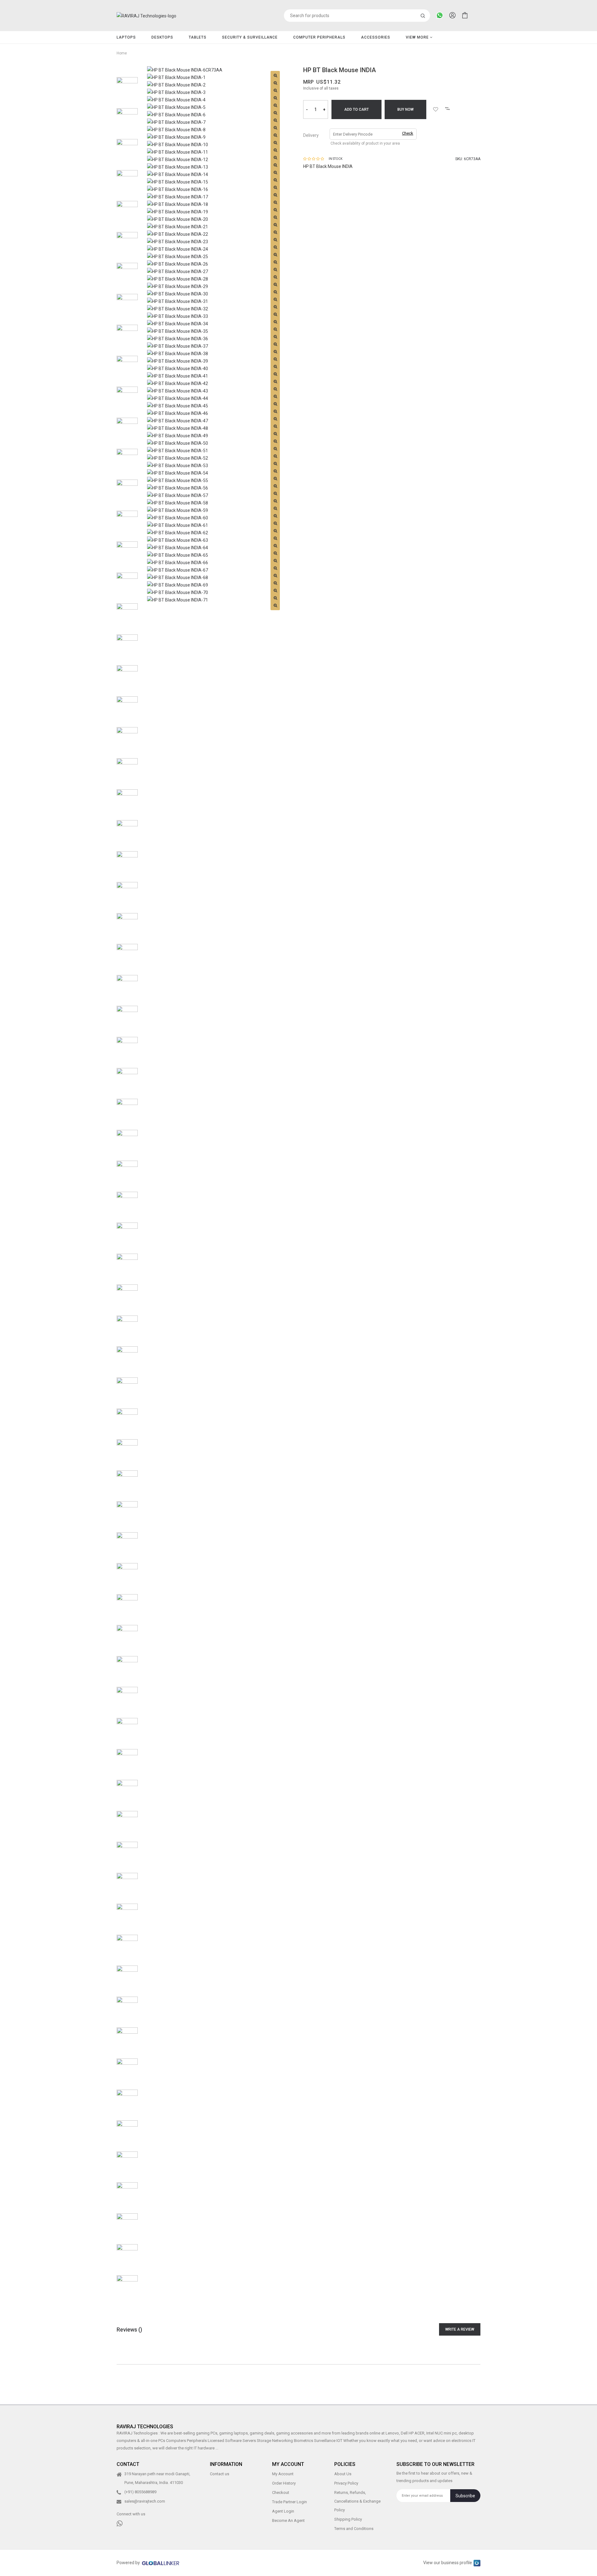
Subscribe (465, 2496)
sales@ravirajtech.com (145, 2502)
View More (418, 37)
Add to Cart (356, 109)
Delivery (311, 135)
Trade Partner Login (289, 2502)
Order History (284, 2483)
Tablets (198, 37)
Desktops (162, 37)
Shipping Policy (348, 2520)
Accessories (376, 37)
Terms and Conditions (354, 2529)
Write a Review (460, 2329)
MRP (308, 82)
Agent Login (283, 2511)
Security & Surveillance (250, 37)
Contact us (220, 2474)
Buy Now (405, 109)
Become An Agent (288, 2521)
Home (122, 53)
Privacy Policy (346, 2483)
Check (408, 133)
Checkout (281, 2493)
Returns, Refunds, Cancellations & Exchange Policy (357, 2502)
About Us (343, 2474)
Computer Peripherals (319, 37)
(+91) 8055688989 (140, 2492)
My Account (283, 2474)
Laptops (126, 37)
